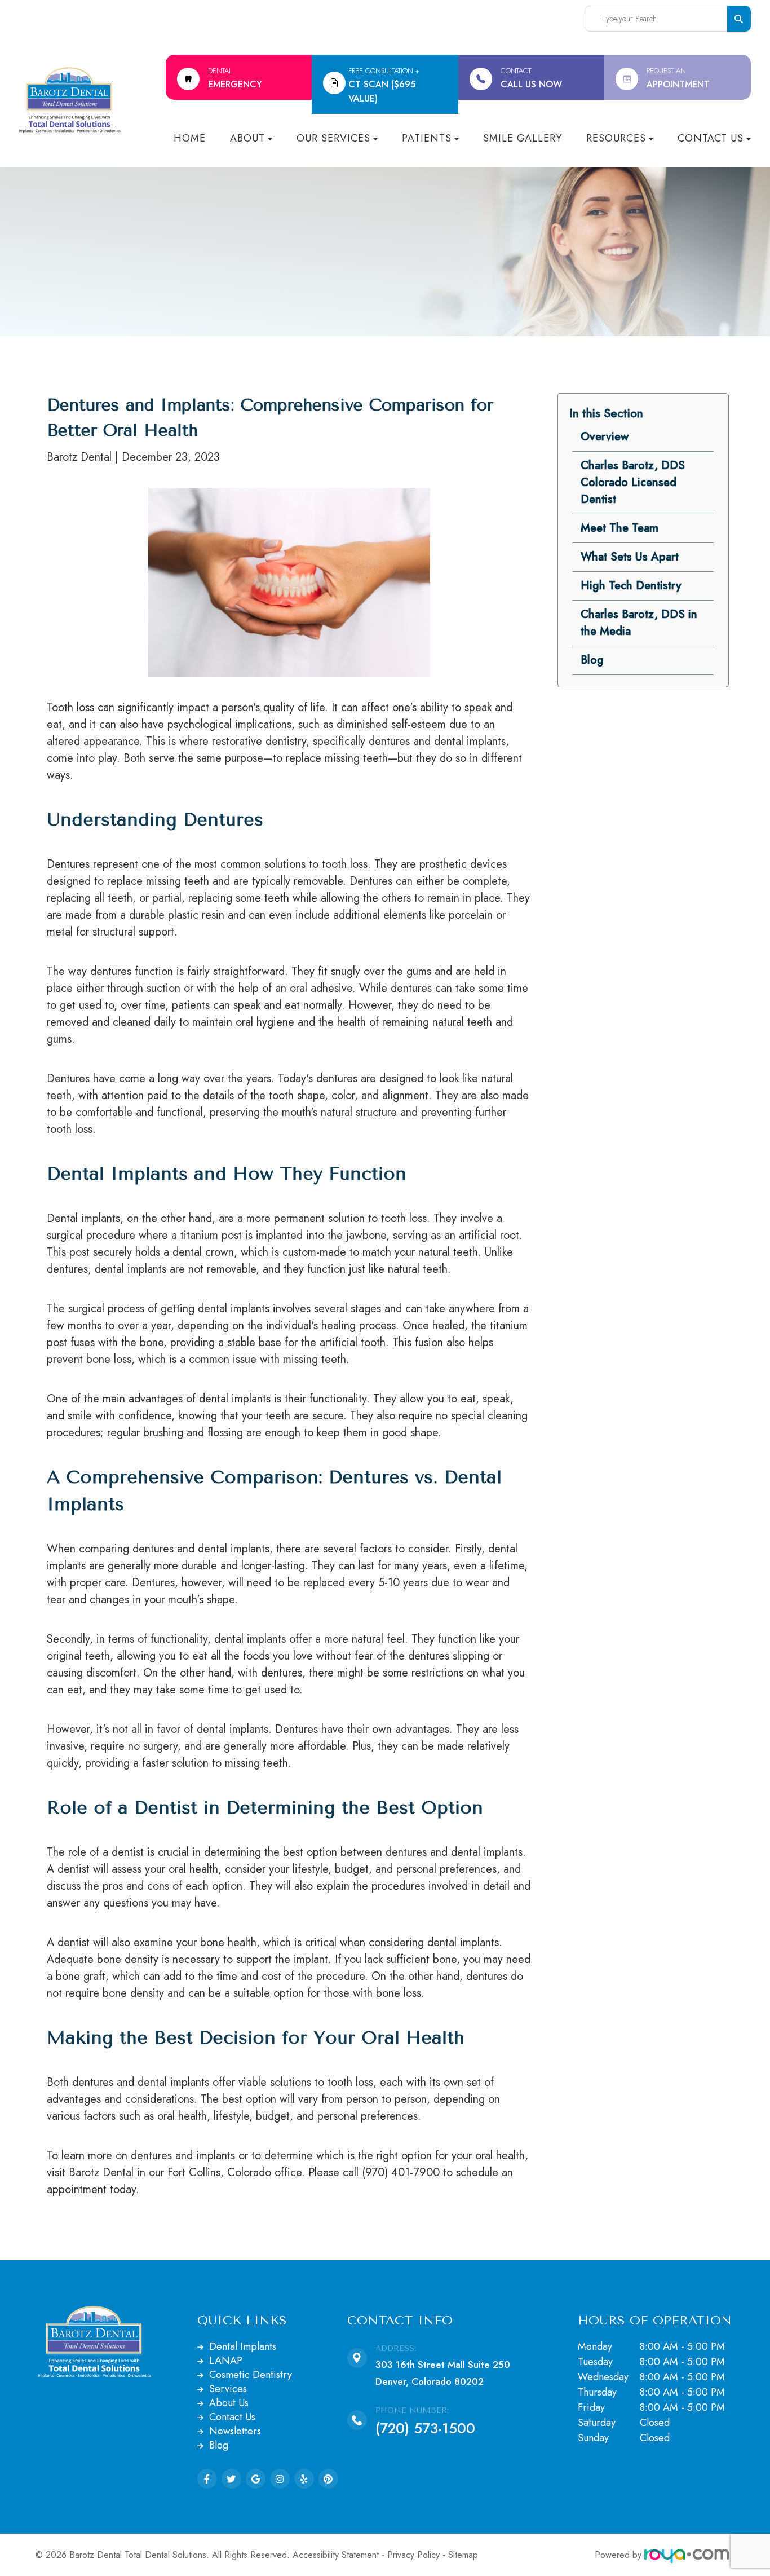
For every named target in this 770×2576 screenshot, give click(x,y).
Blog (592, 660)
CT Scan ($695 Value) (384, 85)
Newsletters (235, 2431)
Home (190, 138)
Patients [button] (427, 138)
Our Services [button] (333, 138)
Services (228, 2389)
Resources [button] (616, 138)
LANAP (226, 2361)
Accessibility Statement (336, 2555)
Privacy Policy (413, 2555)
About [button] (247, 138)
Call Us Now (531, 78)
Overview (605, 437)
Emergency (235, 78)
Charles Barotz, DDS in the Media (639, 623)
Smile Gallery (523, 138)
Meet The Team (619, 528)
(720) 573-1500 (425, 2428)
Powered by (619, 2555)
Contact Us (232, 2417)
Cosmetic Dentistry (251, 2375)
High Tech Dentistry (631, 586)
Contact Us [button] (711, 138)
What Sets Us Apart (630, 557)
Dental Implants (243, 2346)
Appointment (678, 78)
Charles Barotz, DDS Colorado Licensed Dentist (633, 482)
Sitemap (463, 2555)
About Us (229, 2403)
